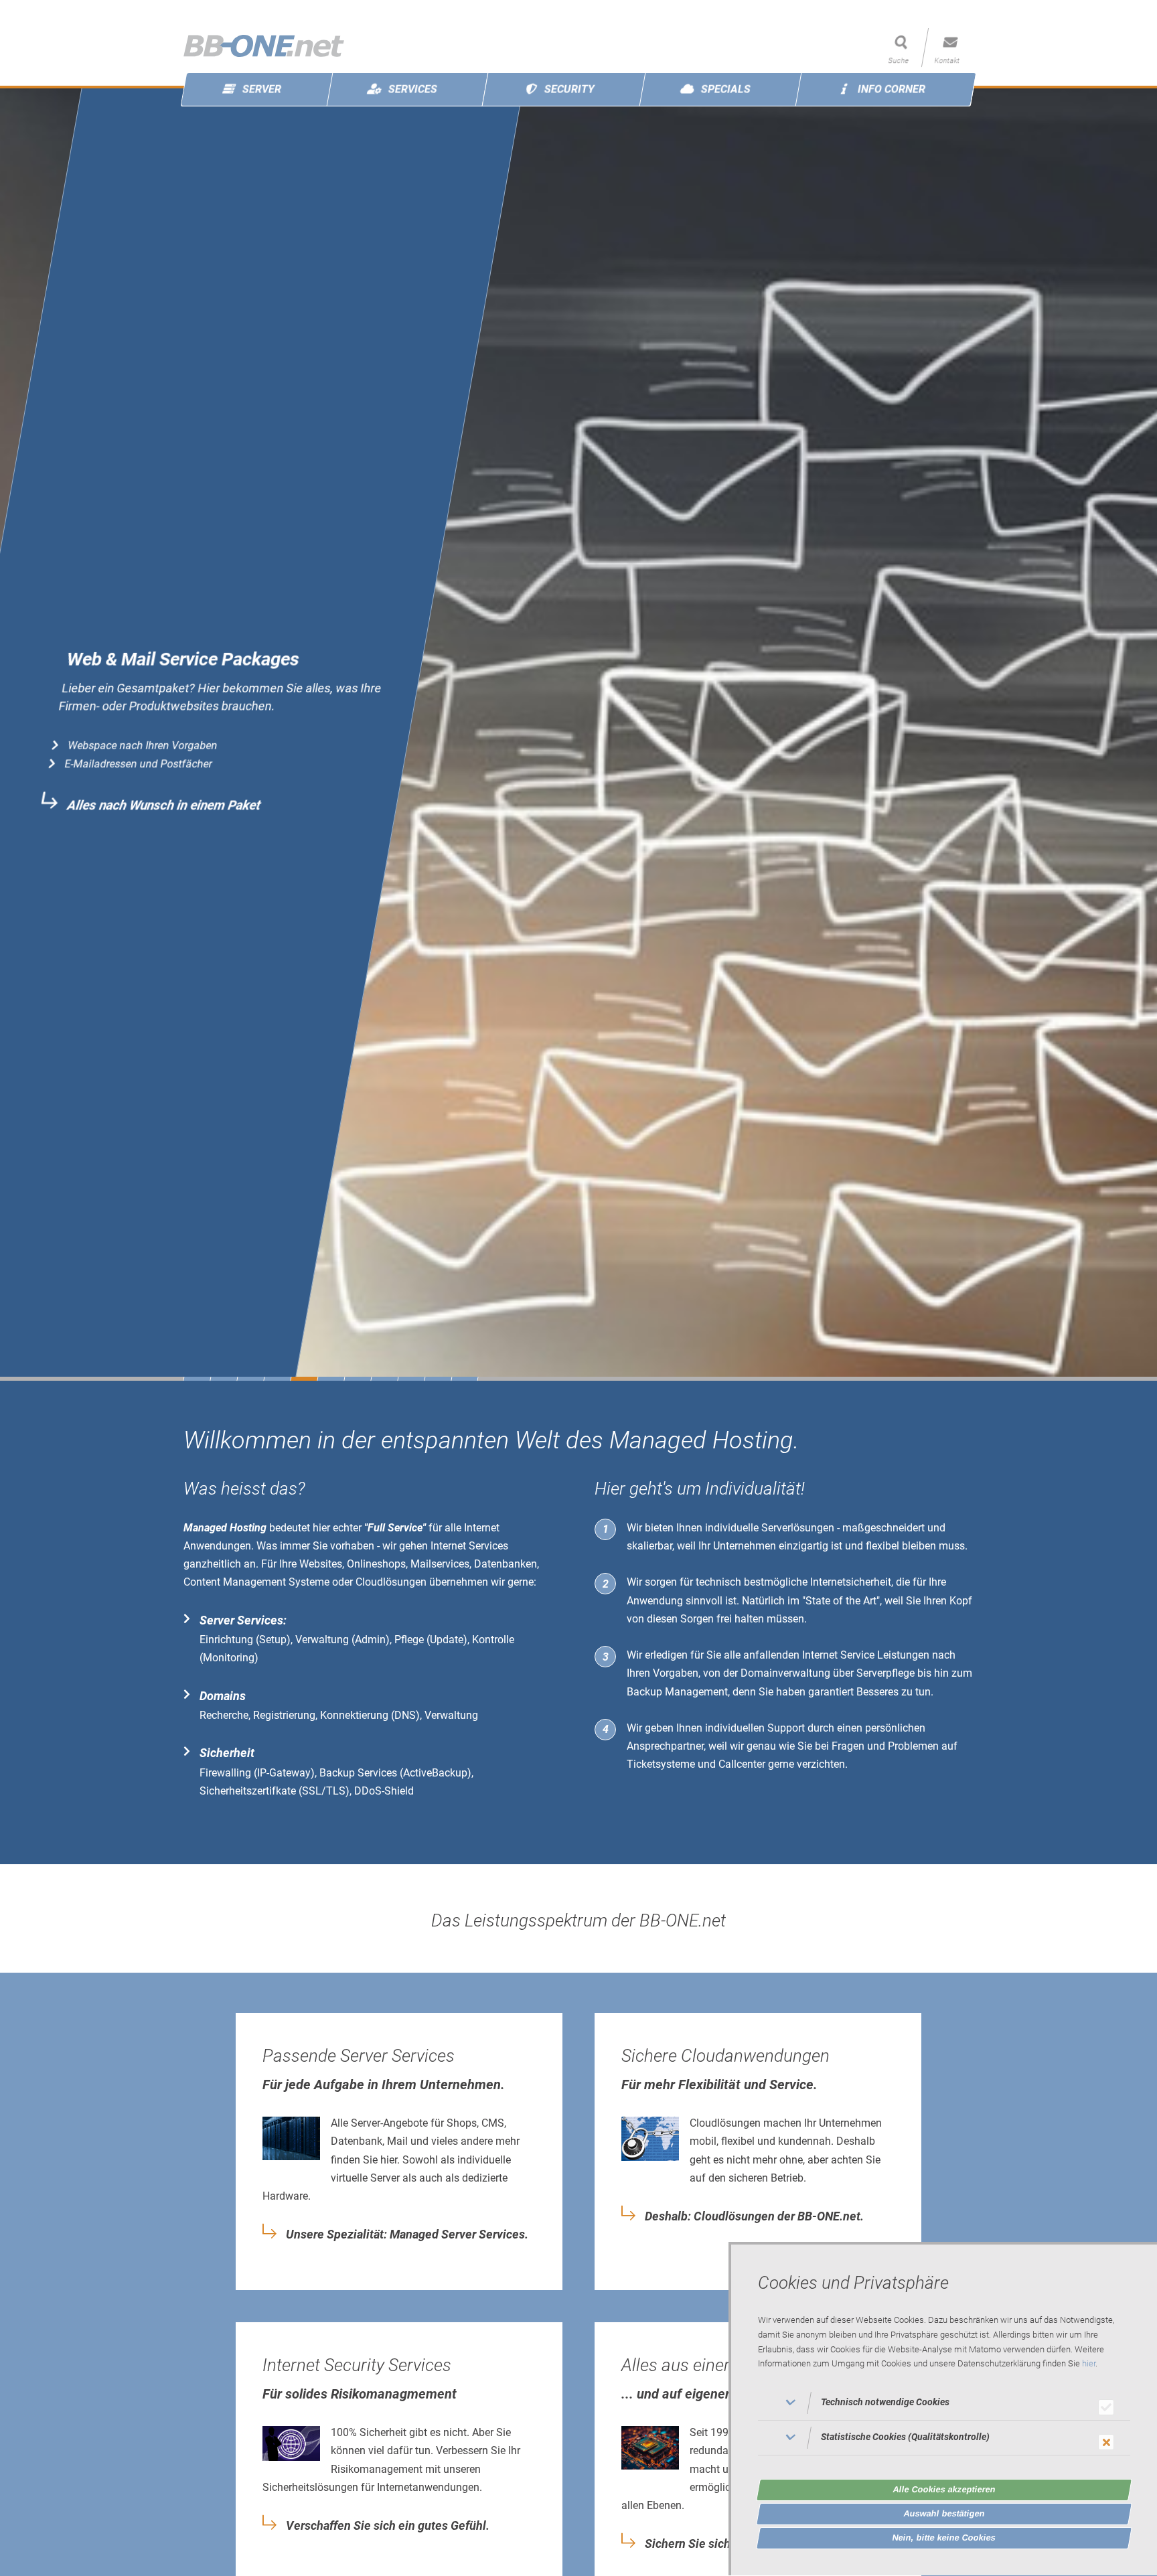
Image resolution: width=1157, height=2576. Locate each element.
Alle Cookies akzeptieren (944, 2489)
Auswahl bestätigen (944, 2513)
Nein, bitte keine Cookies (944, 2537)
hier (1089, 2364)
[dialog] (943, 2409)
